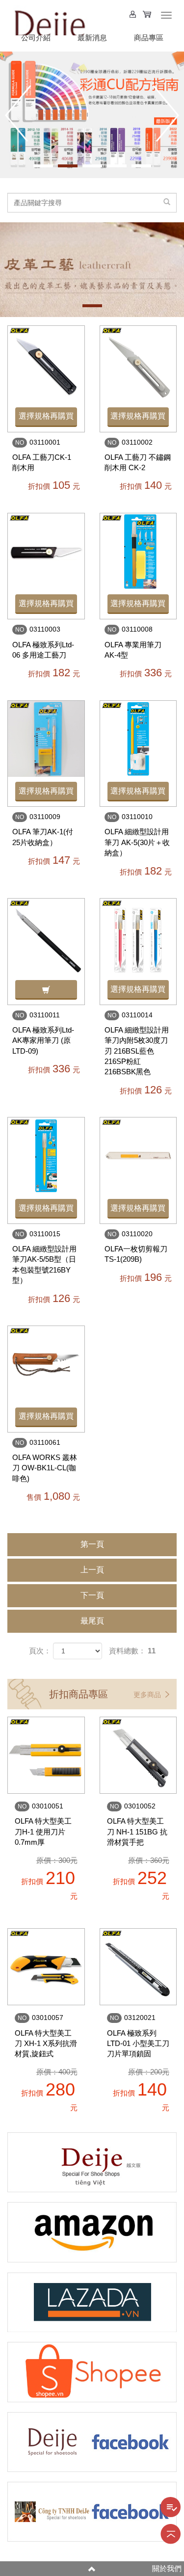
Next (166, 113)
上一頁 (92, 1570)
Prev (18, 113)
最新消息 (92, 38)
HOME (49, 20)
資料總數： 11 (132, 1651)
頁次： (40, 1651)
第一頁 (92, 1544)
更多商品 (148, 1695)
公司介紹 (36, 38)
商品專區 (149, 38)
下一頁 (92, 1595)
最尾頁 (92, 1621)
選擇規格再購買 (46, 416)
